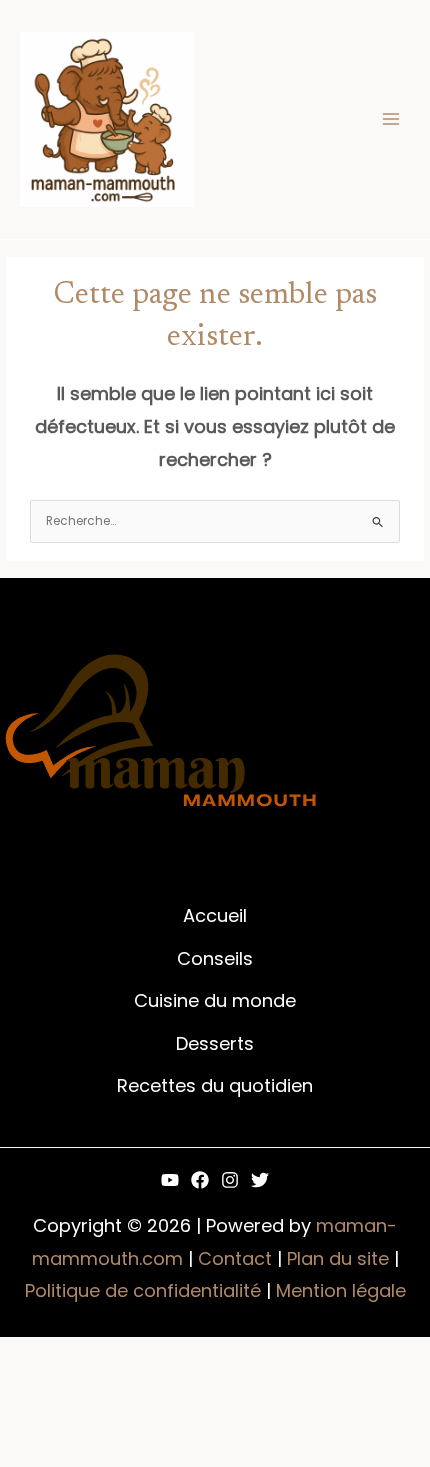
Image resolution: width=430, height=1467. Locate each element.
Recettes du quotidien (215, 1085)
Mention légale (341, 1290)
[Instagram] (230, 1180)
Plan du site (338, 1258)
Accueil (215, 915)
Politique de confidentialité (143, 1290)
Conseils (215, 958)
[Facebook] (200, 1180)
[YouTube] (170, 1180)
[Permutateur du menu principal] (391, 119)
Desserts (215, 1043)
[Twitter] (260, 1180)
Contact (235, 1258)
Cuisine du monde (215, 1000)
